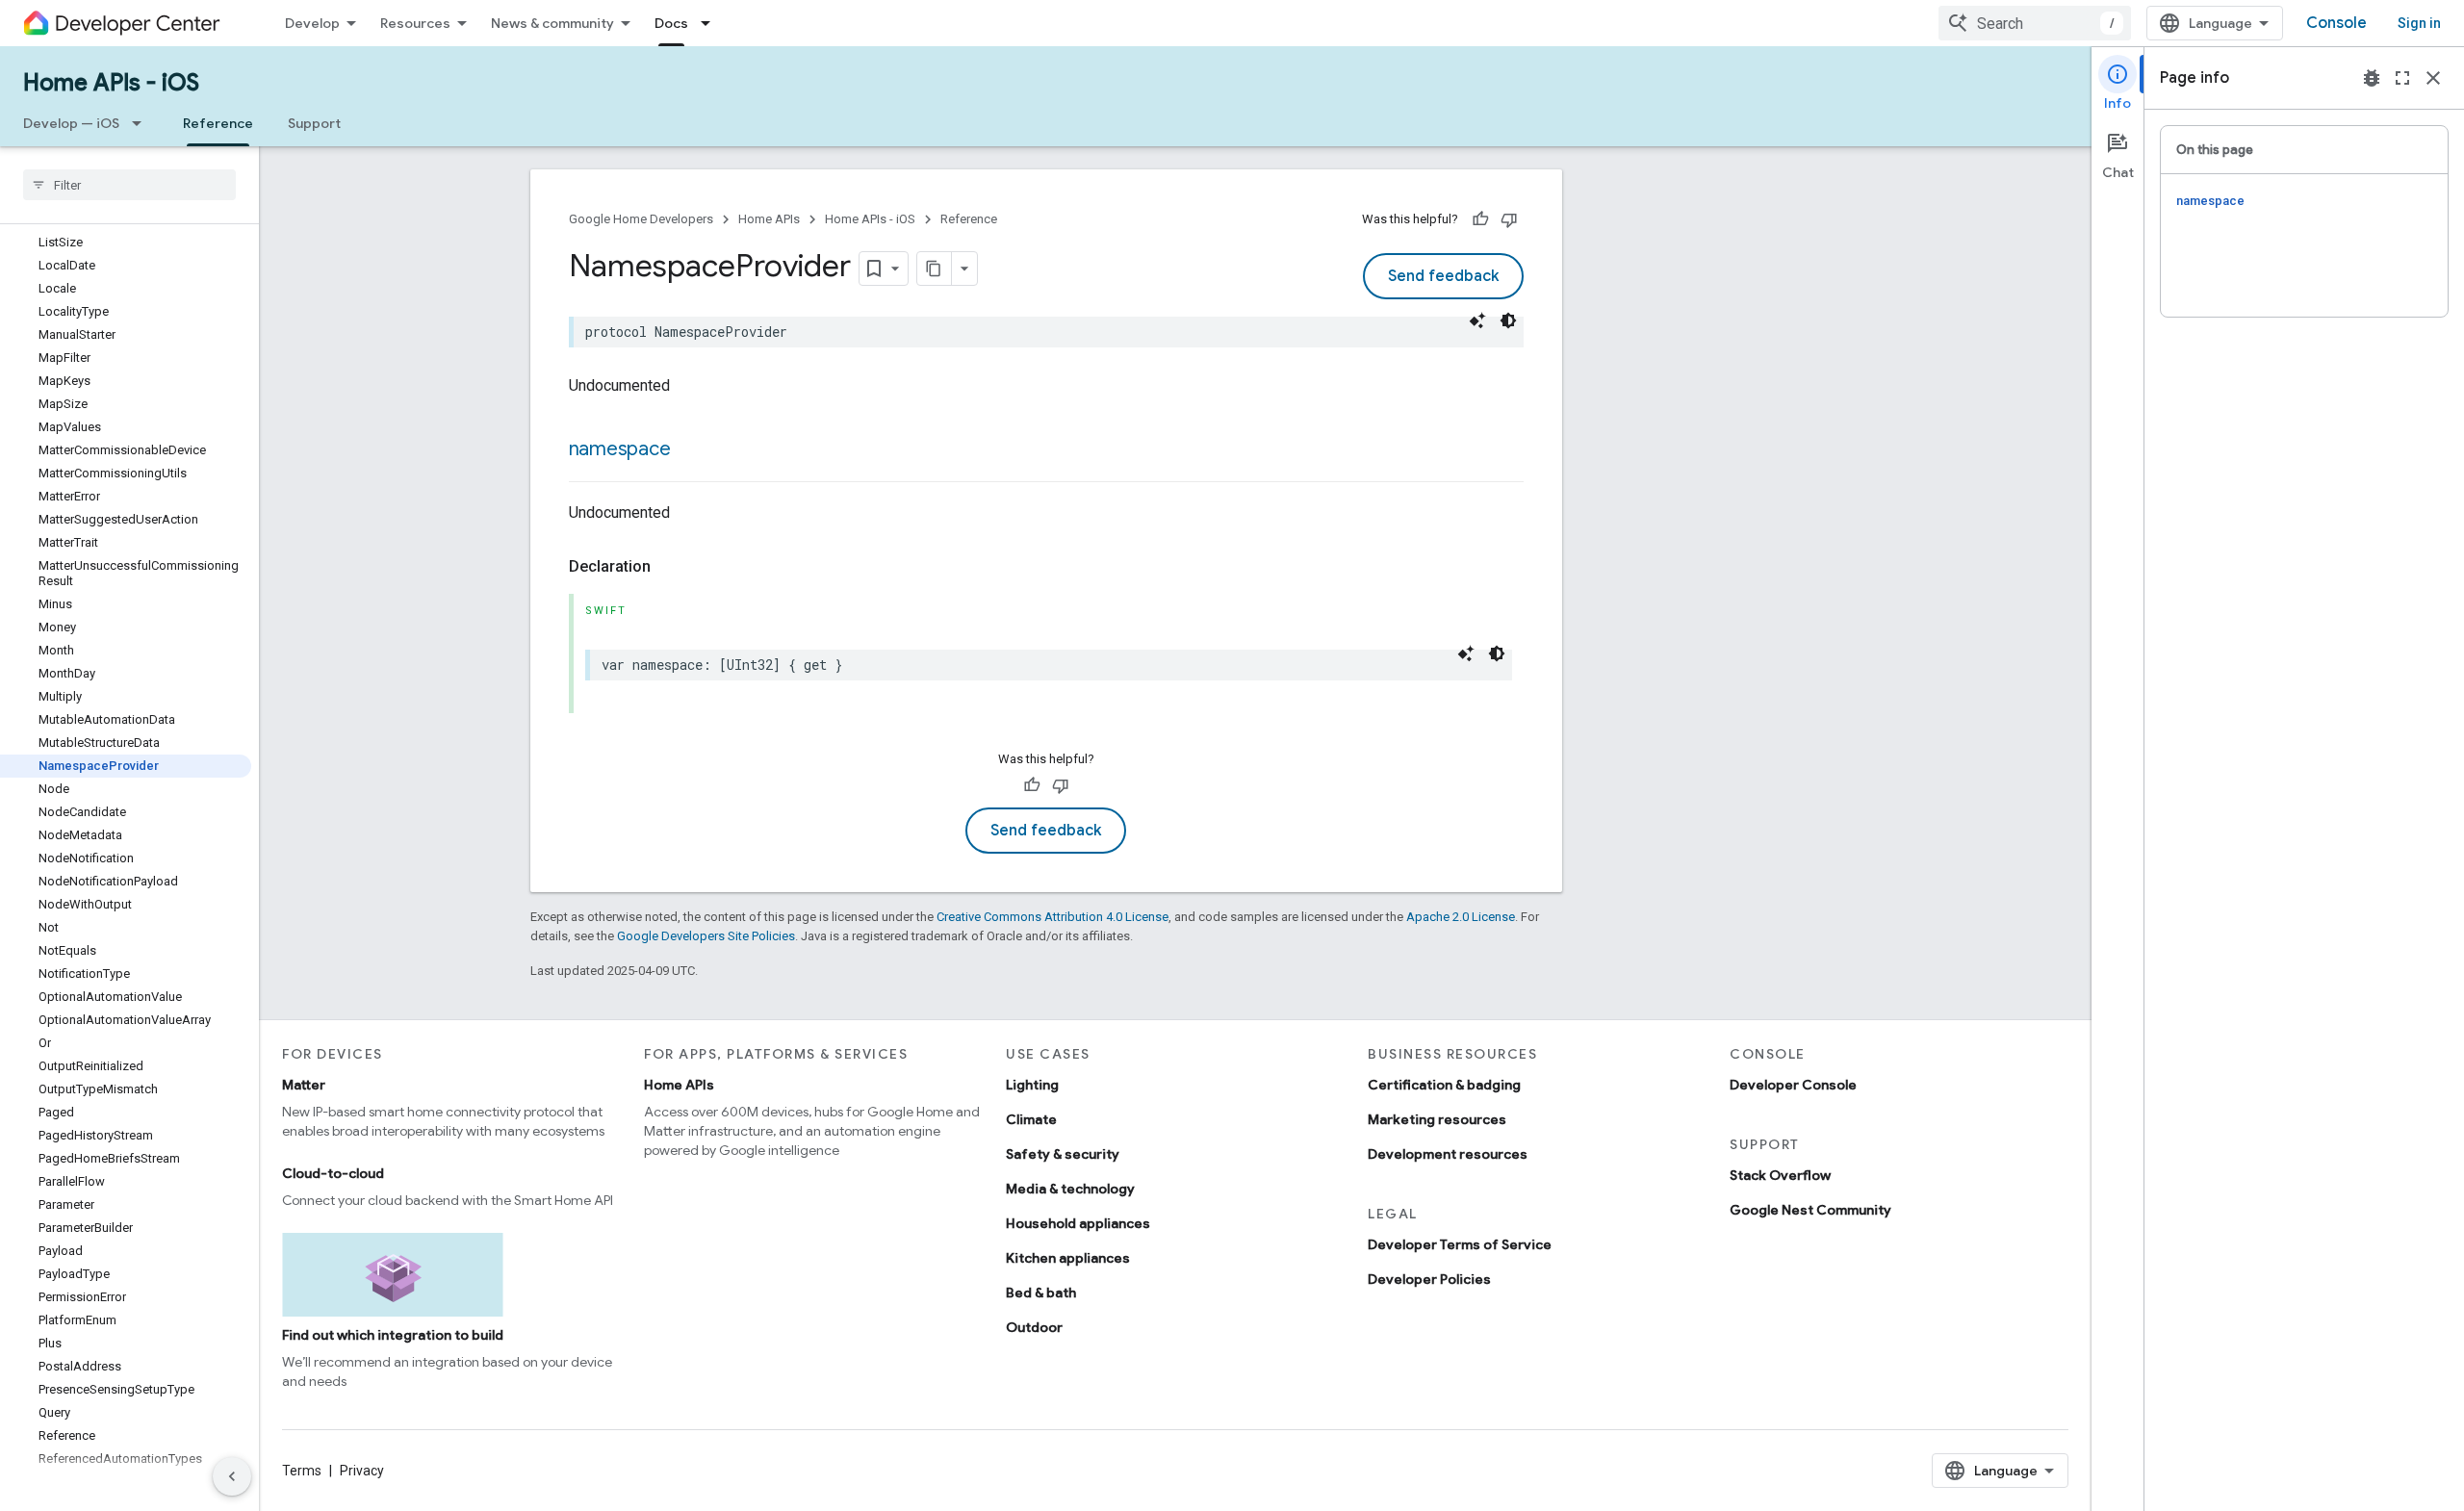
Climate (1031, 1119)
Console (2336, 23)
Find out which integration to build (393, 1335)
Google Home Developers (641, 219)
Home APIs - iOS (111, 83)
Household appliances (1078, 1223)
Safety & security (1063, 1154)
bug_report (2372, 78)
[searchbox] (129, 185)
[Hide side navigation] (232, 1476)
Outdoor (1034, 1327)
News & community (552, 23)
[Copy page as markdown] (935, 269)
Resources (415, 23)
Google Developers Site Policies (706, 936)
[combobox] (2035, 23)
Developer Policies (1429, 1279)
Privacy (362, 1471)
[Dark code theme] (1508, 320)
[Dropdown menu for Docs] (711, 23)
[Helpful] (1480, 219)
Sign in (2419, 23)
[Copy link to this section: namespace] (689, 450)
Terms (302, 1471)
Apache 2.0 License (1461, 917)
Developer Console (1793, 1085)
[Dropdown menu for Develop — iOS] (142, 123)
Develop (312, 23)
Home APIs (769, 219)
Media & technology (1070, 1189)
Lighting (1032, 1085)
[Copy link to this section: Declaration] (670, 567)
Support (314, 123)
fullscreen (2402, 78)
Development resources (1448, 1154)
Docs (671, 23)
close (2433, 78)
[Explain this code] (1477, 320)
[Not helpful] (1509, 219)
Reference (218, 123)
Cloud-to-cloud (333, 1173)
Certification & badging (1444, 1085)
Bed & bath (1041, 1293)
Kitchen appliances (1068, 1258)
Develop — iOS (71, 123)
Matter (304, 1085)
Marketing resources (1437, 1119)
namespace (620, 449)
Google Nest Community (1810, 1210)
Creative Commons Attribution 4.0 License (1052, 917)
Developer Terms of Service (1460, 1244)
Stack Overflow (1780, 1175)
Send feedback (1443, 276)
